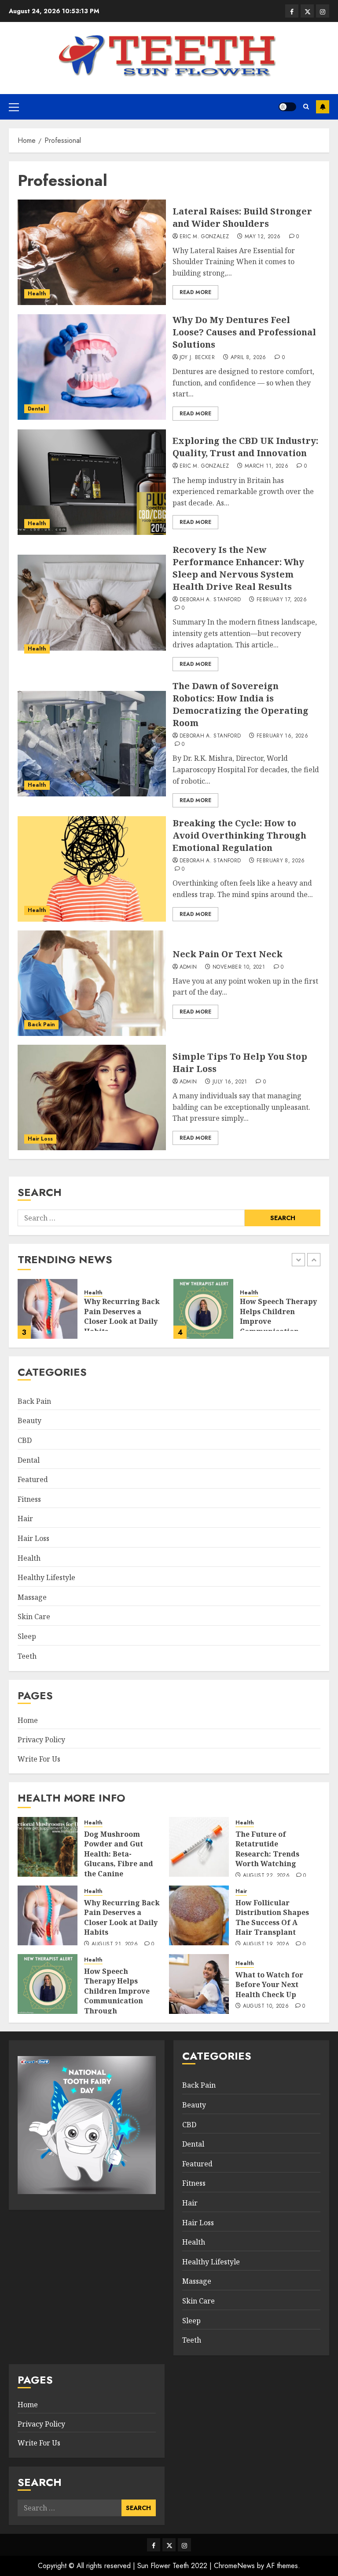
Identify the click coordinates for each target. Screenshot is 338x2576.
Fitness (29, 1499)
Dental (37, 409)
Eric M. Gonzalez (204, 237)
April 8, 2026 (248, 358)
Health (37, 294)
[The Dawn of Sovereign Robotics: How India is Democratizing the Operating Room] (92, 744)
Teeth (27, 1656)
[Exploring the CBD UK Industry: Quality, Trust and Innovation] (92, 482)
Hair (25, 1519)
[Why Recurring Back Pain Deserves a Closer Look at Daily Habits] (48, 1915)
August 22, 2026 (266, 1876)
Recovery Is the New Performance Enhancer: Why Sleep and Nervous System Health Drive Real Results (238, 568)
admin (188, 967)
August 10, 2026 (266, 2006)
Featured (33, 1479)
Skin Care (34, 1617)
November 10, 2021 (239, 967)
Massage (32, 1597)
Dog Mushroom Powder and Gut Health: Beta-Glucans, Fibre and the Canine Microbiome (119, 1859)
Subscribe (323, 107)
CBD (25, 1440)
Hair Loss (40, 1139)
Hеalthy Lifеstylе (46, 1577)
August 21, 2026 (115, 1944)
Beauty (29, 1421)
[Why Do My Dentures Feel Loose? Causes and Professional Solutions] (92, 367)
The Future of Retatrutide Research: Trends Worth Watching (267, 1849)
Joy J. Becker (197, 358)
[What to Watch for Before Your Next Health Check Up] (218, 1309)
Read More (195, 292)
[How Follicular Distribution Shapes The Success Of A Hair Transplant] (199, 1915)
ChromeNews (234, 2566)
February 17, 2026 (282, 600)
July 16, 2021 (230, 1082)
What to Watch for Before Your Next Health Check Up (288, 1311)
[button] (14, 107)
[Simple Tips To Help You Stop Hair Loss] (92, 1097)
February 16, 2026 (282, 736)
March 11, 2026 (266, 466)
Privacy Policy (41, 1740)
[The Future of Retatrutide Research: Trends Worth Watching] (199, 1847)
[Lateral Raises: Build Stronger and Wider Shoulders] (92, 252)
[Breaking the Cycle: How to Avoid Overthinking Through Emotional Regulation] (92, 869)
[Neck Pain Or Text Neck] (92, 983)
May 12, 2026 (263, 237)
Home (28, 1720)
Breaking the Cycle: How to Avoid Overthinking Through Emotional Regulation (239, 835)
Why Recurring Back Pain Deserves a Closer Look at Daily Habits (122, 1917)
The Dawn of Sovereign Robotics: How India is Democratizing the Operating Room (241, 704)
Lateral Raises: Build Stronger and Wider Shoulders (242, 217)
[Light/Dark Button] (287, 107)
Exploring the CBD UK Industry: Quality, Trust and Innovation (245, 447)
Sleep (27, 1636)
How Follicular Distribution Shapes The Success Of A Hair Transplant (272, 1917)
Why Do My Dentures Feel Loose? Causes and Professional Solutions (244, 332)
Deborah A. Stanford (210, 600)
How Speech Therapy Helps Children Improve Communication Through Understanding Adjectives (117, 2001)
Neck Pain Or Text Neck (228, 954)
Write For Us (39, 1759)
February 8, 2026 (281, 861)
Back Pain (41, 1025)
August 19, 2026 (266, 1944)
